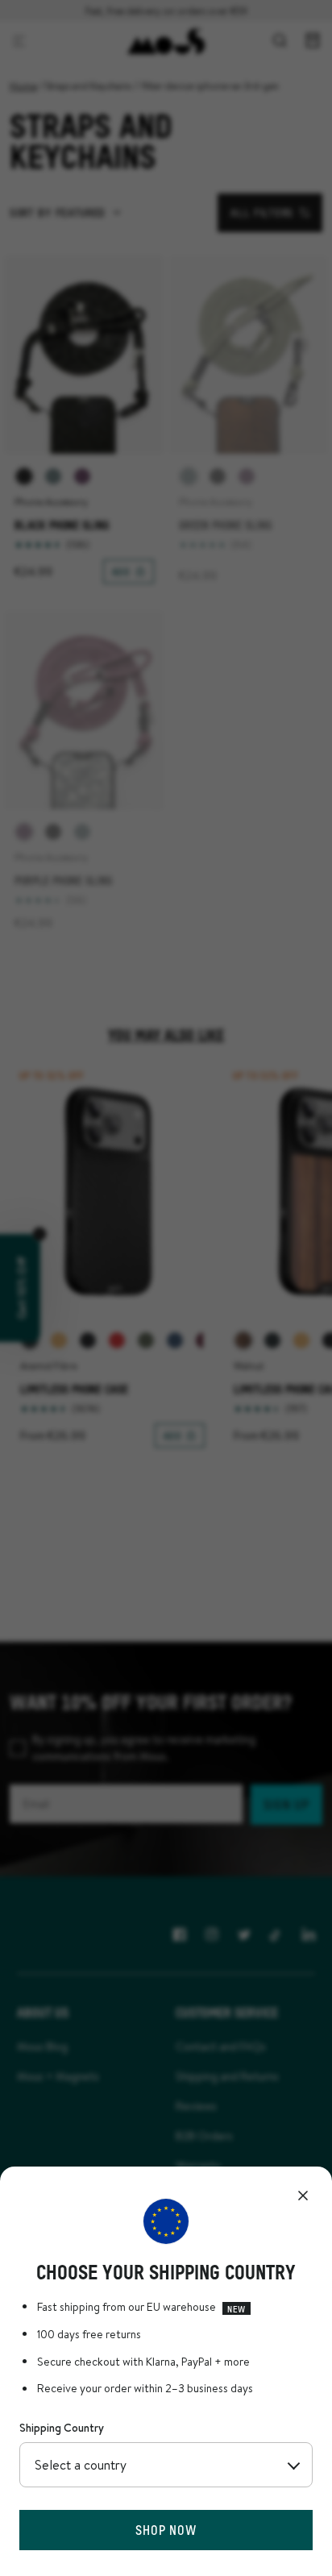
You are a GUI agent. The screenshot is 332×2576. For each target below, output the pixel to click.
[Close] (303, 2196)
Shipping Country (62, 2428)
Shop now (166, 2530)
